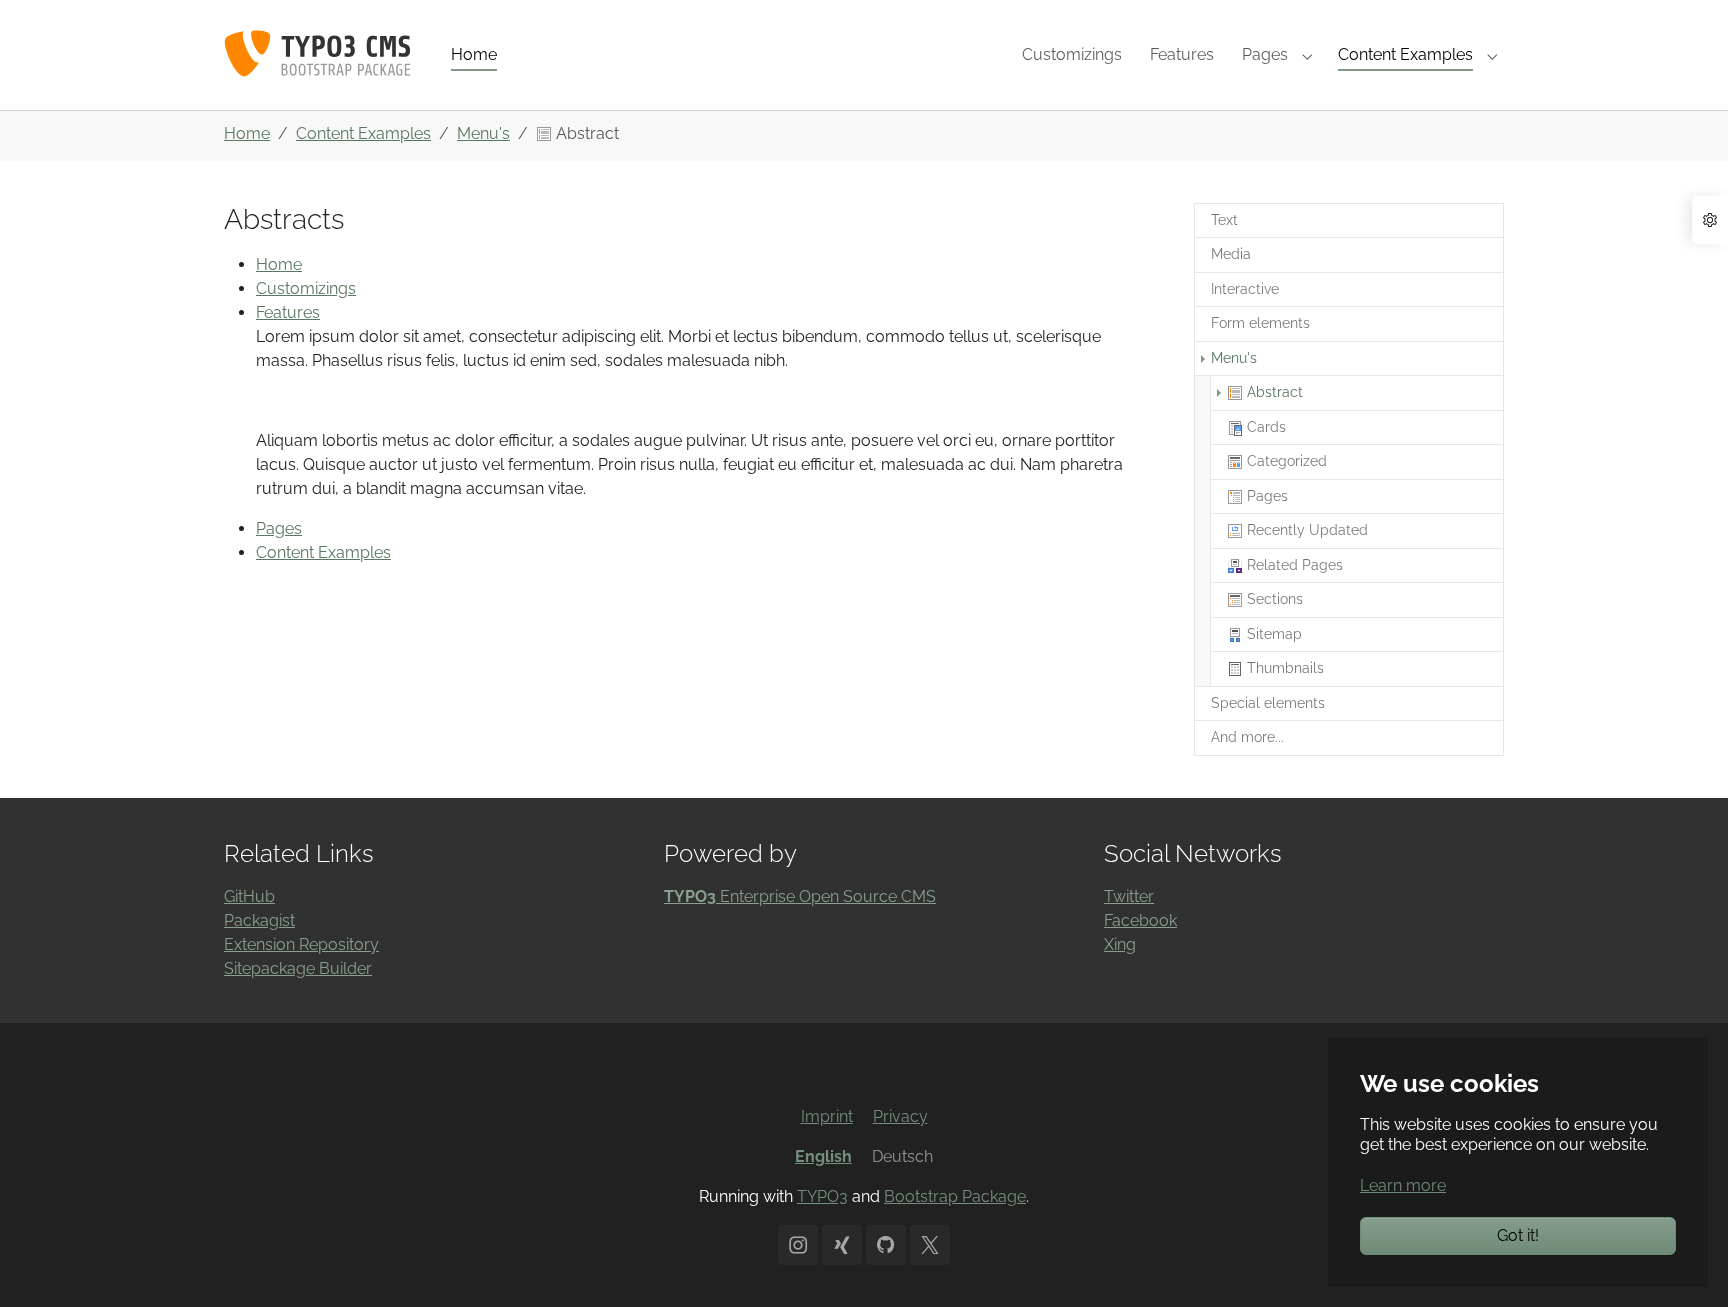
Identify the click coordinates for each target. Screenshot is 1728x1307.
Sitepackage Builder (298, 968)
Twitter (1129, 896)
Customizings (306, 288)
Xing (1120, 944)
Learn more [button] (1403, 1185)
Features (288, 312)
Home (279, 264)
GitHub (249, 896)
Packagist (259, 920)
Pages (279, 528)
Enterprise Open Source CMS (800, 896)
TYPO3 (822, 1196)
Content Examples (323, 552)
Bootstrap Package (955, 1196)
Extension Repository (301, 944)
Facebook (1140, 920)
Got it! (1518, 1235)
